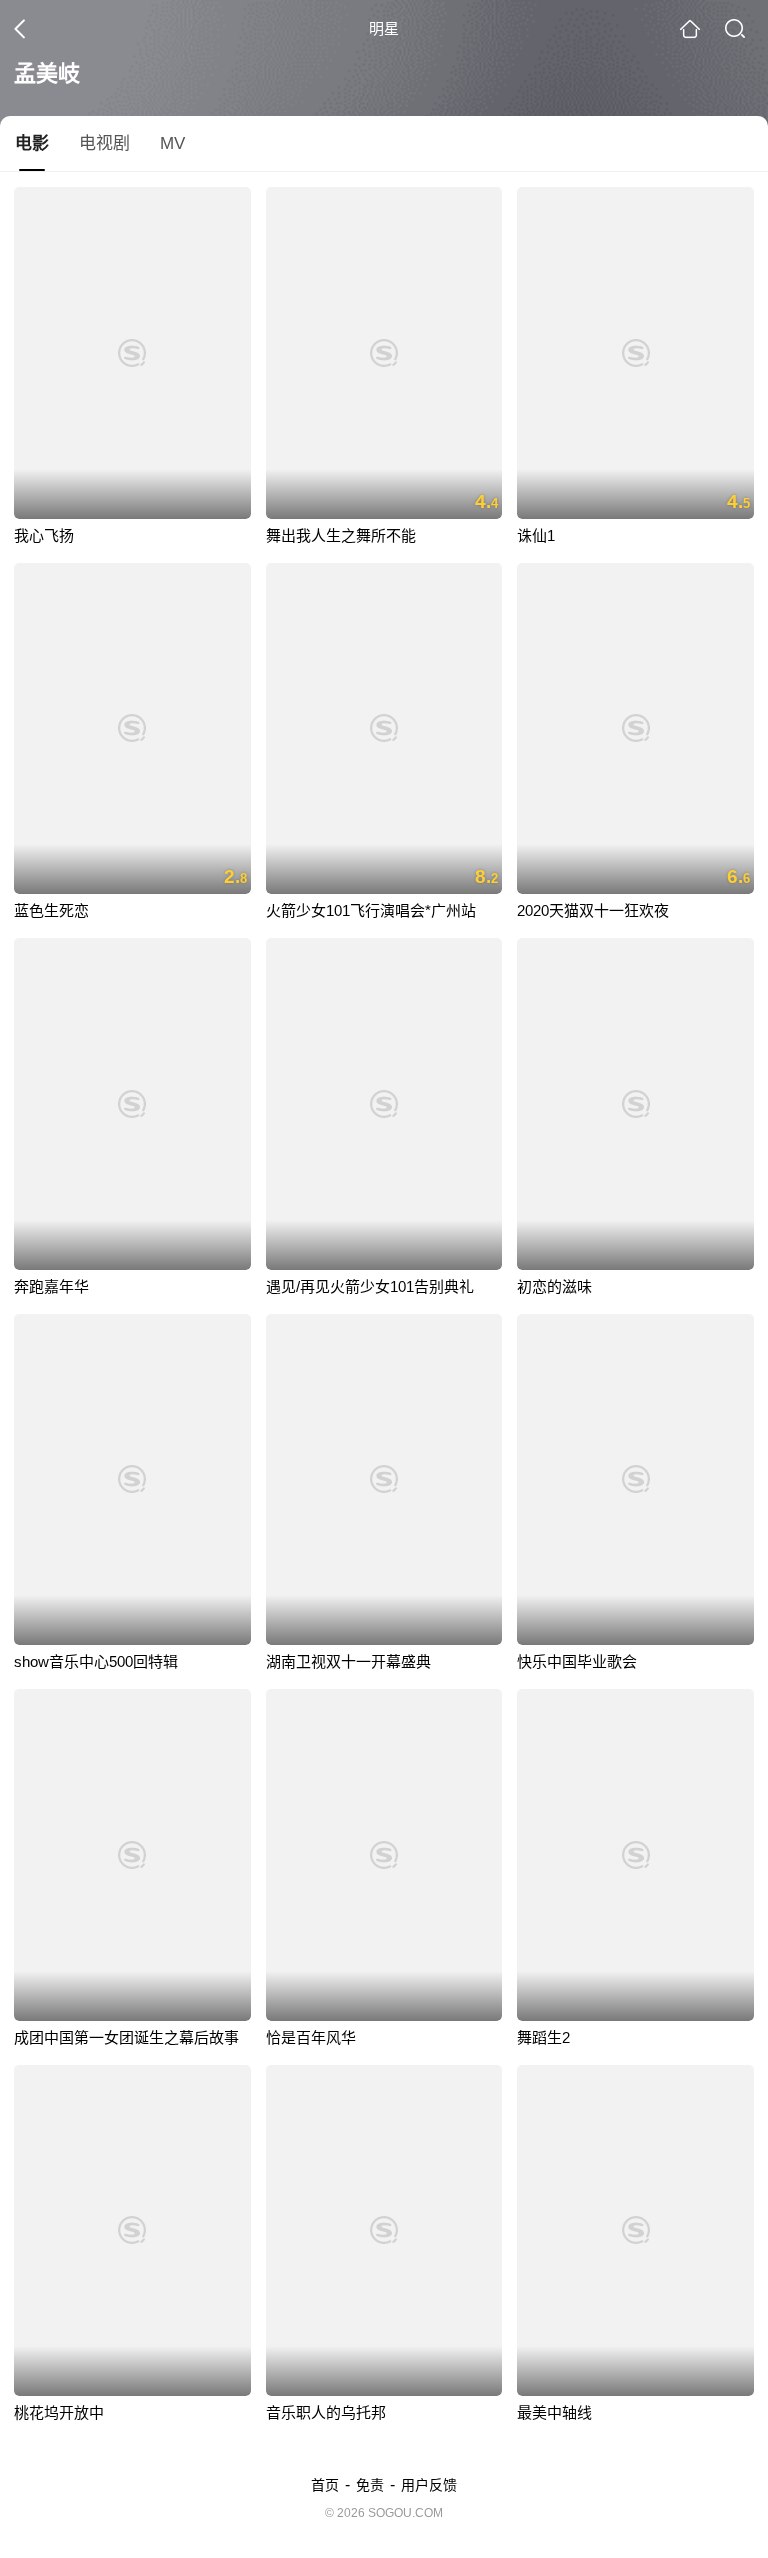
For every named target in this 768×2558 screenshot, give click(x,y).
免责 (370, 2485)
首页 (325, 2485)
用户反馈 (429, 2485)
